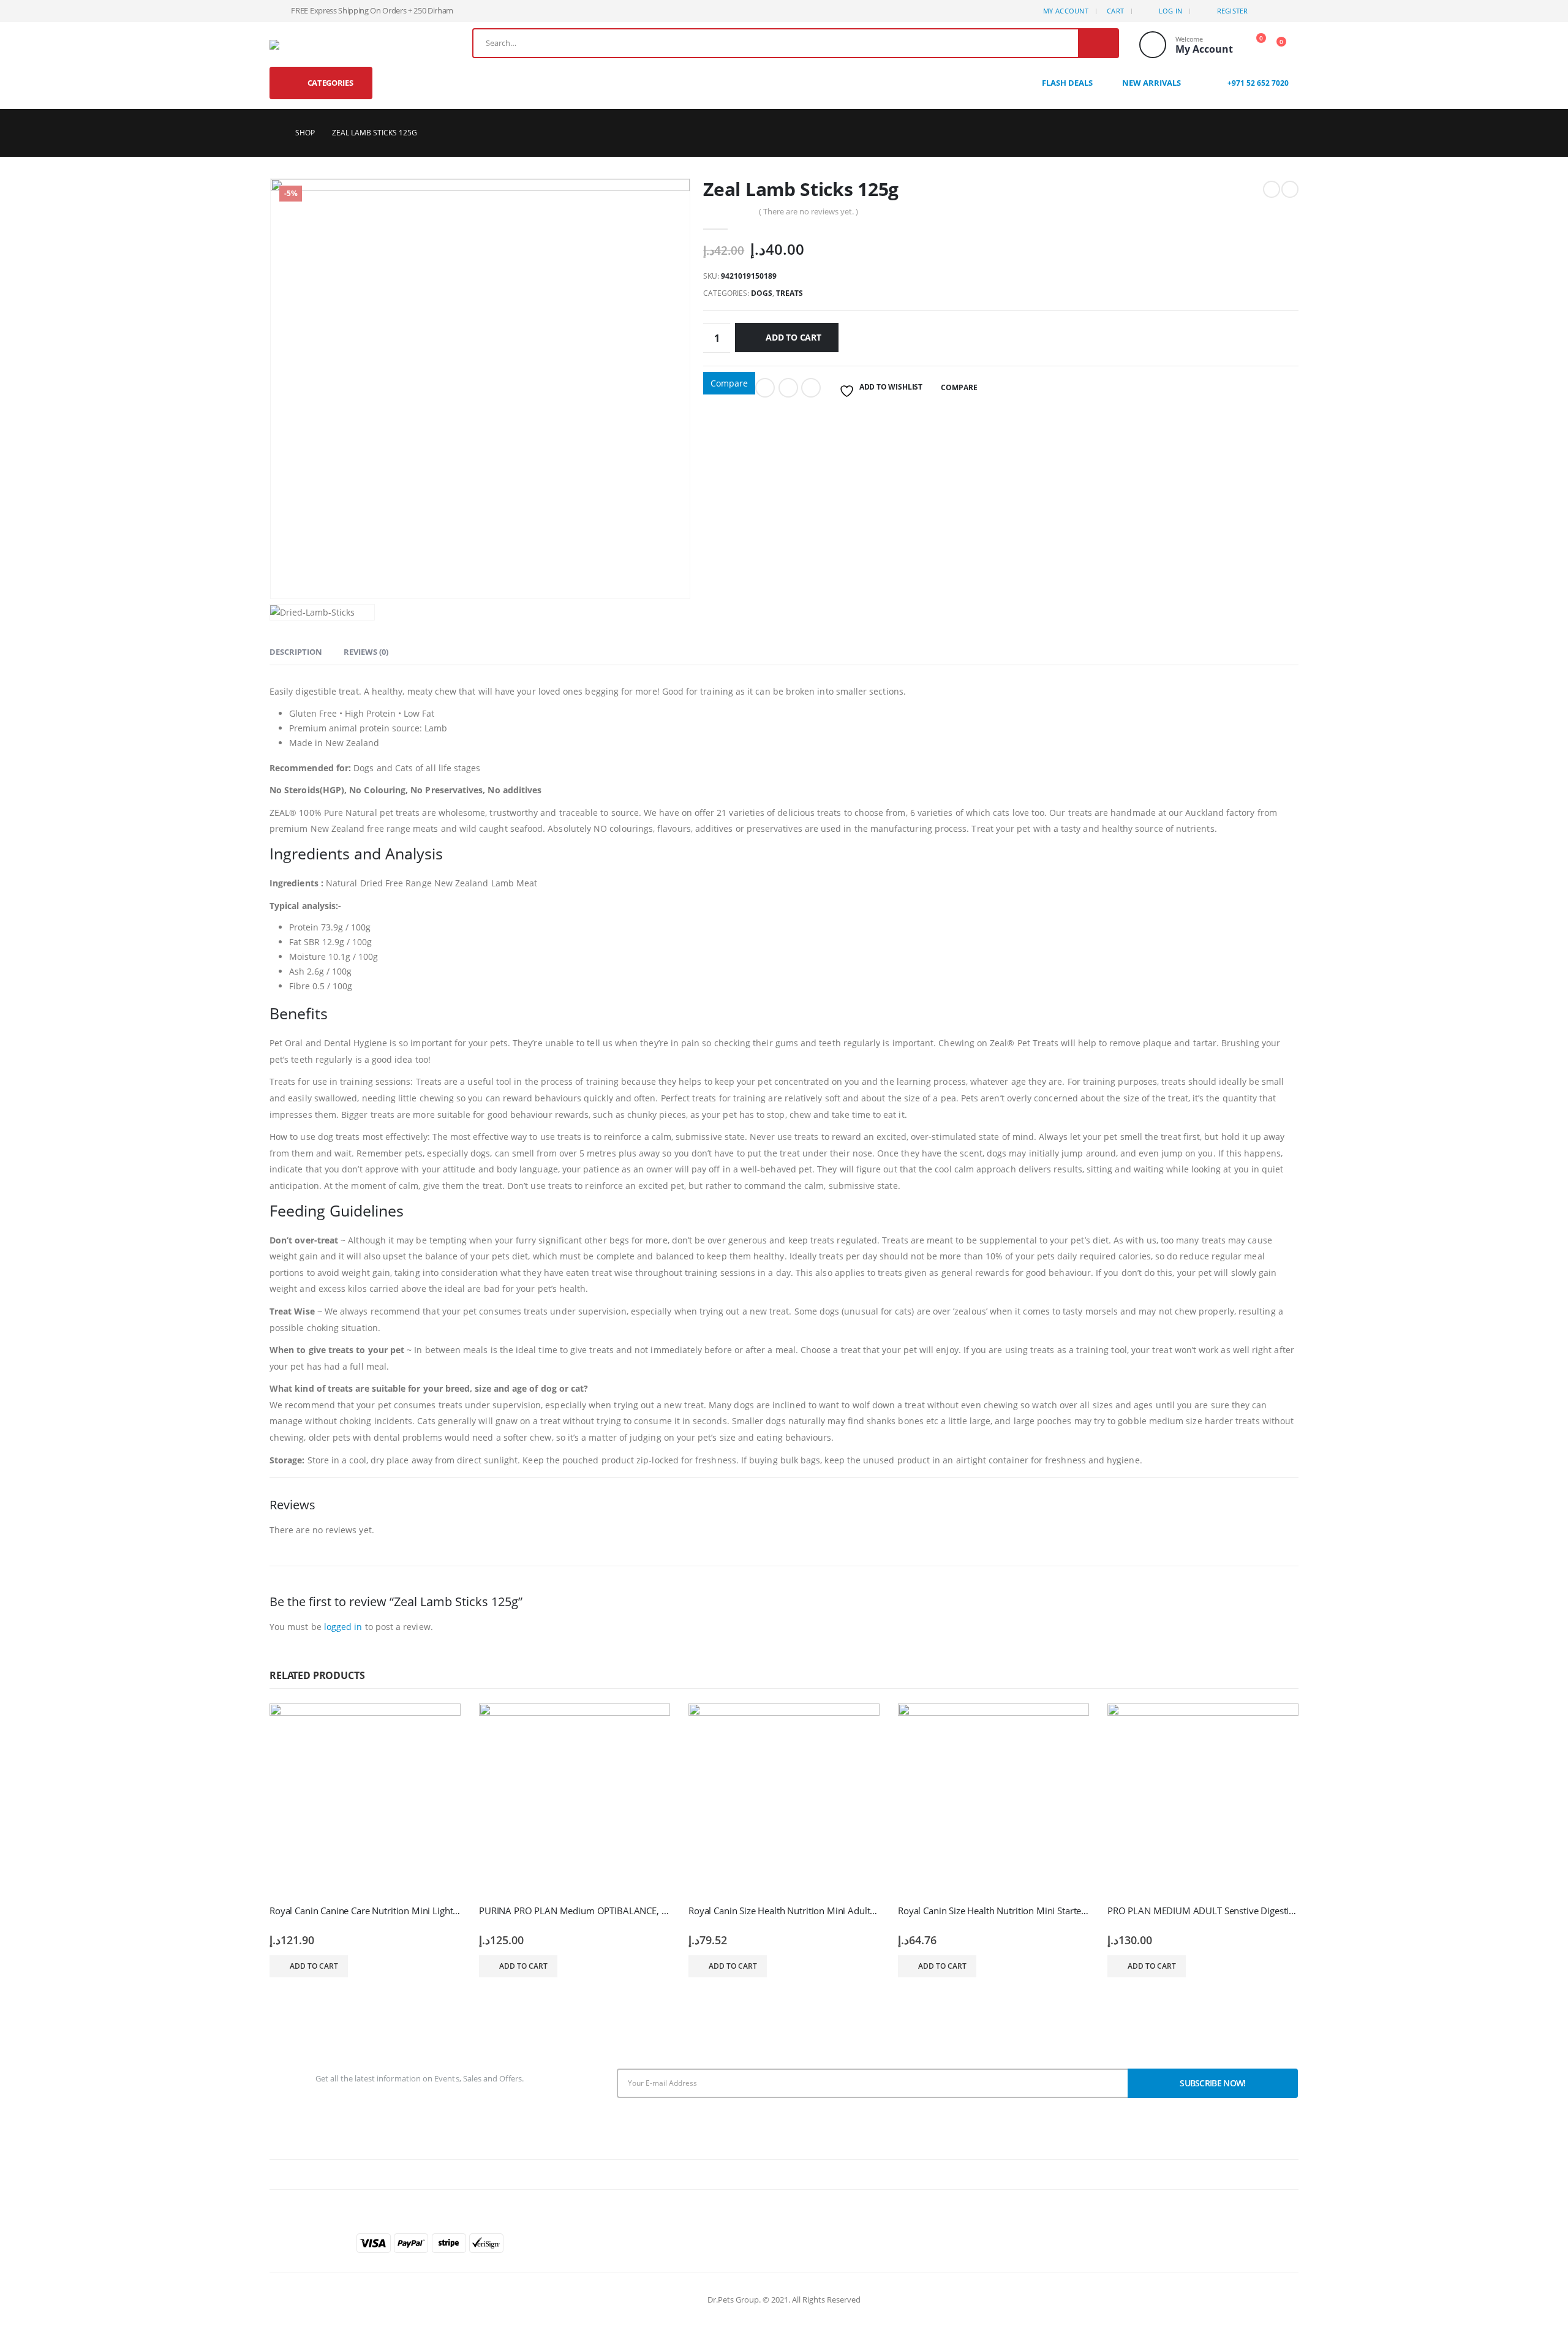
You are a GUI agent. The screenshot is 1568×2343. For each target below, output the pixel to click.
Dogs (762, 293)
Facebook (765, 388)
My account (1066, 11)
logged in (343, 1627)
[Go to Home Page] (274, 133)
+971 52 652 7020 (1257, 83)
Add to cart (793, 337)
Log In (1171, 11)
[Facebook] (1269, 11)
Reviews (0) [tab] (366, 652)
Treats (790, 293)
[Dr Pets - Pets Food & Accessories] (289, 45)
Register (1233, 11)
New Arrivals (1151, 83)
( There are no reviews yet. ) (809, 211)
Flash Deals (1067, 83)
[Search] (1098, 43)
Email (811, 388)
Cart (1115, 11)
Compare (729, 383)
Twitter (788, 388)
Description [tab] (296, 652)
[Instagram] (1289, 11)
